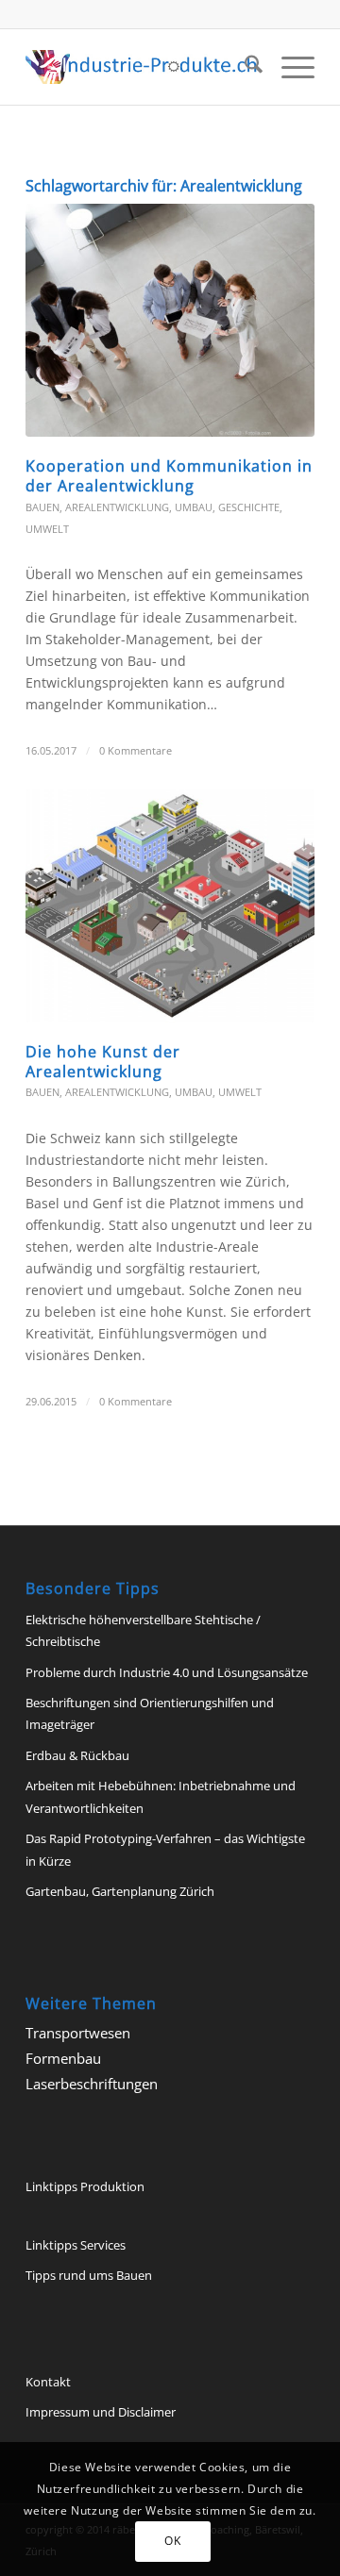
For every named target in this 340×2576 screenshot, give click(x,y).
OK (172, 2541)
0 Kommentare (136, 750)
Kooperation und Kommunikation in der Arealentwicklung (169, 476)
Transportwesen (78, 2033)
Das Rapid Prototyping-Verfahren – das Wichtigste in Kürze (165, 1849)
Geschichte (249, 507)
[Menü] (289, 67)
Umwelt (47, 529)
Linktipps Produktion (85, 2186)
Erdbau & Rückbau (77, 1755)
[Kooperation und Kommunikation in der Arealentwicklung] (170, 320)
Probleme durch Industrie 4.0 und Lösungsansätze (167, 1672)
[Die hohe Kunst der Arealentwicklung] (170, 906)
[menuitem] (244, 67)
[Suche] (244, 67)
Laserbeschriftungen (92, 2084)
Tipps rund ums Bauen (89, 2275)
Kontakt (48, 2382)
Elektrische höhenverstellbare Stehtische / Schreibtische (143, 1630)
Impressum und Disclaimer (101, 2412)
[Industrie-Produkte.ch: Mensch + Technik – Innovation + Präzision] (141, 67)
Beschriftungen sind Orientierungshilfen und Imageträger (150, 1713)
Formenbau (63, 2058)
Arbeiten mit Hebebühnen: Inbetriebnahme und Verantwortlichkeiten (161, 1796)
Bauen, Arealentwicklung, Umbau (119, 507)
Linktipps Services (76, 2245)
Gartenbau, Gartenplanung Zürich (120, 1891)
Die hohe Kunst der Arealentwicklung (103, 1062)
